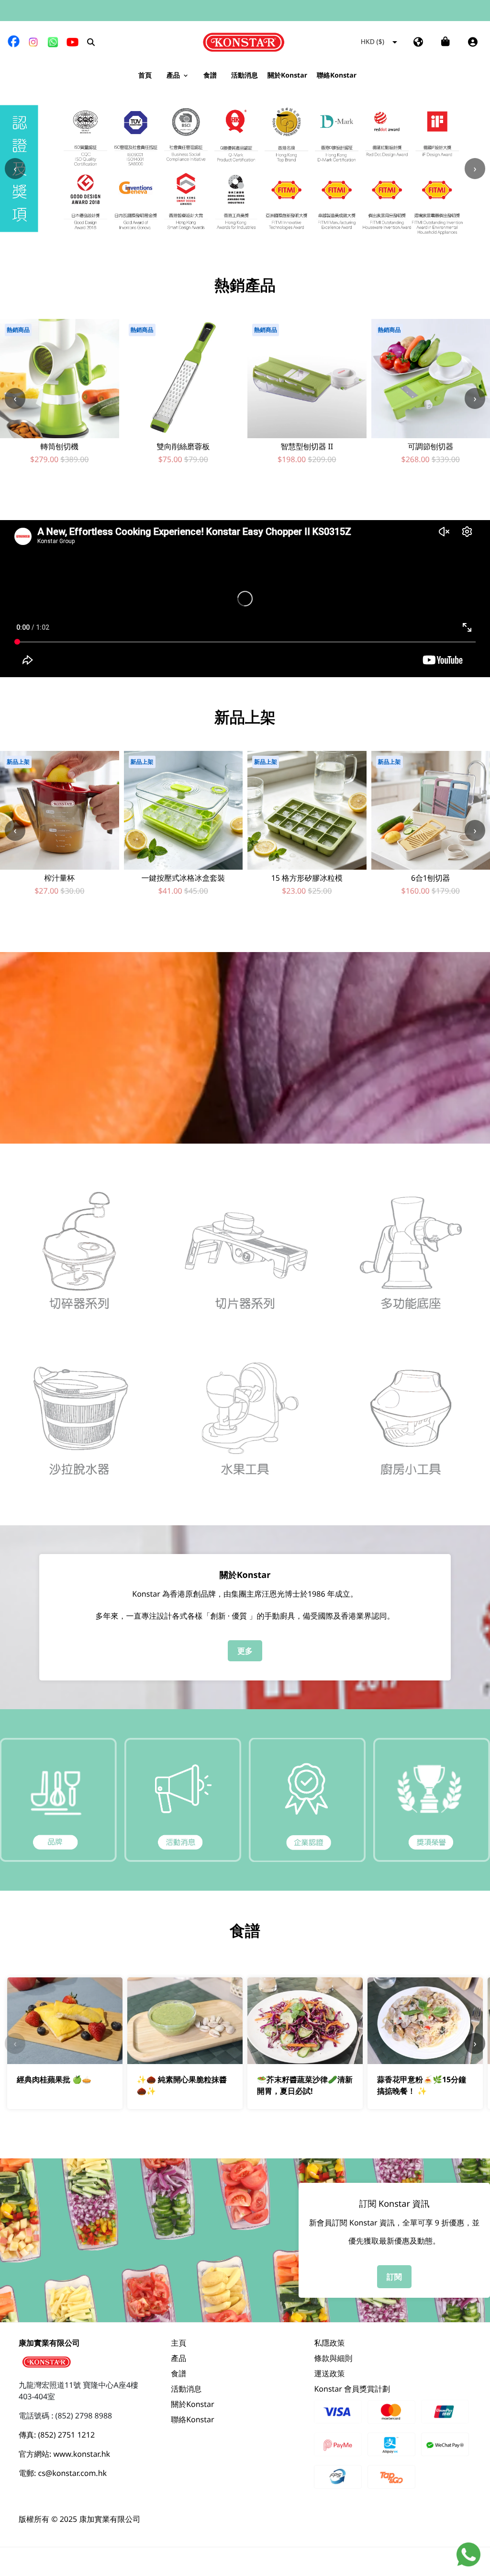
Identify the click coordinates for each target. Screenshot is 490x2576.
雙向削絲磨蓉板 (183, 447)
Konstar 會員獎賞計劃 (352, 2389)
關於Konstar (193, 2404)
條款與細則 (333, 2358)
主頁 (178, 2343)
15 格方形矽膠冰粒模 (307, 878)
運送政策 (329, 2373)
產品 (178, 2358)
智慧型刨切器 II (307, 447)
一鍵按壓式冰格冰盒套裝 (183, 878)
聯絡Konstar (193, 2419)
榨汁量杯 (60, 878)
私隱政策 (329, 2343)
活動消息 (186, 2389)
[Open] (395, 42)
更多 (245, 1651)
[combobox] (366, 42)
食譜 (178, 2373)
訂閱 (394, 2277)
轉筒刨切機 (60, 447)
